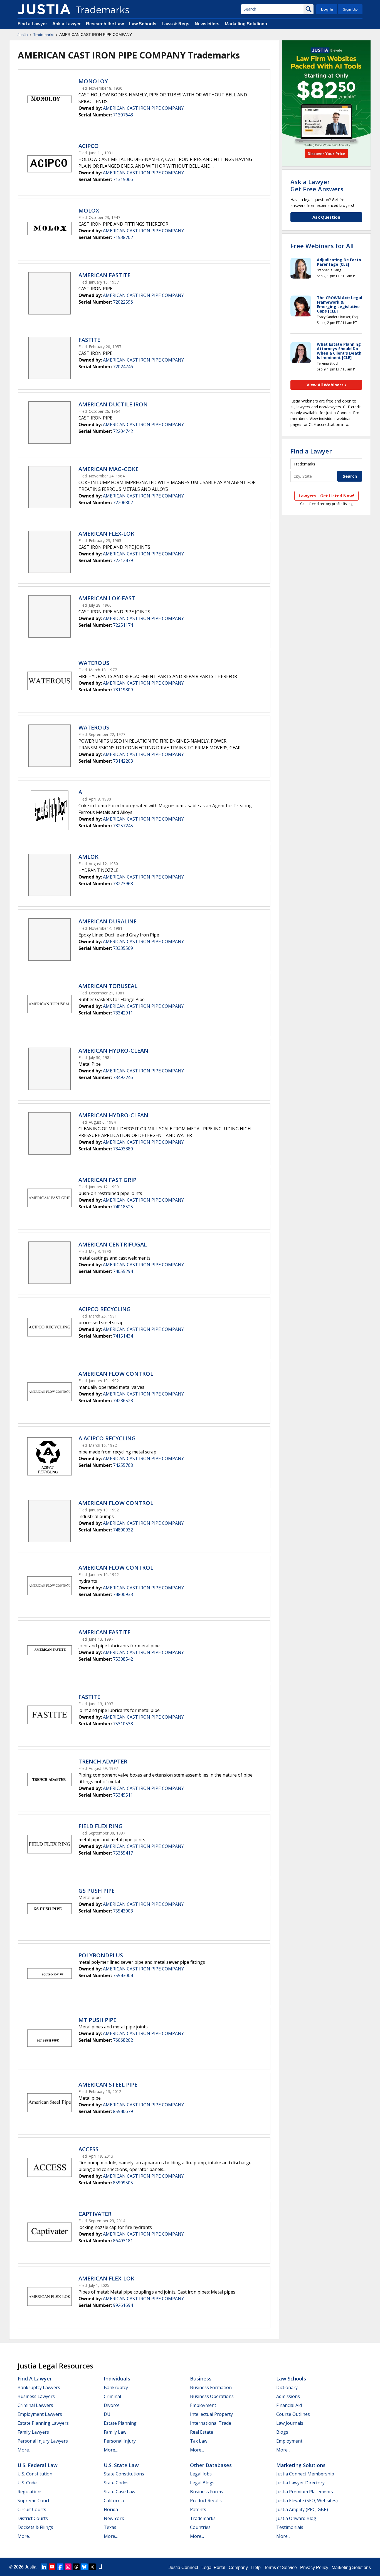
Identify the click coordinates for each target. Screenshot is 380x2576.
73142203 (123, 761)
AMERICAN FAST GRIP (107, 1180)
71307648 (123, 115)
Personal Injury (120, 2441)
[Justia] (44, 9)
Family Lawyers (33, 2432)
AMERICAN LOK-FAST (107, 598)
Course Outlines (293, 2414)
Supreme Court (34, 2501)
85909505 (123, 2183)
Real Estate (202, 2432)
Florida (111, 2509)
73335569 (123, 948)
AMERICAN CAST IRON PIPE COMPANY (143, 108)
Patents (198, 2509)
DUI (108, 2414)
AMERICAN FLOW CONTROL (116, 1374)
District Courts (33, 2518)
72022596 (123, 302)
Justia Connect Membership (305, 2474)
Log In (327, 9)
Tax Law (199, 2441)
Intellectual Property (211, 2414)
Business (201, 2379)
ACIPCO (89, 146)
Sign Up (350, 9)
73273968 (123, 884)
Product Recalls (206, 2501)
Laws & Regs (176, 24)
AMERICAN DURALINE (108, 921)
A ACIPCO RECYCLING (107, 1438)
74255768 (123, 1465)
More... (24, 2450)
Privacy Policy (314, 2568)
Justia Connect (183, 2568)
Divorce (112, 2405)
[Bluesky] (84, 2567)
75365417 (123, 1853)
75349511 (123, 1795)
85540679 (123, 2111)
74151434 (123, 1336)
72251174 (123, 625)
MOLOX (89, 210)
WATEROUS (94, 663)
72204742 (123, 431)
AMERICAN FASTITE (104, 275)
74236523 (123, 1401)
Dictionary (287, 2387)
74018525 (123, 1207)
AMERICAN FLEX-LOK (106, 534)
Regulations (30, 2492)
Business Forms (207, 2492)
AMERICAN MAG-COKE (108, 469)
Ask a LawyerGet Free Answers (317, 185)
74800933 (123, 1594)
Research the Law (105, 24)
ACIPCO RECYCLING (105, 1309)
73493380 (123, 1149)
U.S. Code (27, 2483)
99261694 (123, 2305)
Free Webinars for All (322, 246)
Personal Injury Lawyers (43, 2441)
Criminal (112, 2396)
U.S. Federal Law (38, 2465)
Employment (203, 2405)
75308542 (123, 1659)
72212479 (123, 560)
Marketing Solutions (246, 24)
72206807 (123, 502)
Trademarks (44, 35)
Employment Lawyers (40, 2414)
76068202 (123, 2040)
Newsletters (207, 24)
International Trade (211, 2423)
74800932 (123, 1530)
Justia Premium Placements (305, 2492)
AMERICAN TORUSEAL (108, 986)
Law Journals (290, 2423)
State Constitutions (124, 2474)
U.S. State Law (121, 2465)
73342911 (123, 1013)
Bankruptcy (116, 2387)
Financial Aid (289, 2405)
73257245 (123, 826)
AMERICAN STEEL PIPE (108, 2085)
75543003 (123, 1911)
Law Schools (143, 24)
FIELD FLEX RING (101, 1826)
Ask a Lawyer (66, 24)
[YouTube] (52, 2567)
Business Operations (212, 2396)
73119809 (123, 690)
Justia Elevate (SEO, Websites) (307, 2501)
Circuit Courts (32, 2509)
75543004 (123, 1975)
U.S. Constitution (35, 2474)
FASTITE (89, 340)
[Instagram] (68, 2567)
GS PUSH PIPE (97, 1891)
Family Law (115, 2432)
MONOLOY (93, 81)
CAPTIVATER (95, 2214)
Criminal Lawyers (35, 2405)
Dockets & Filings (35, 2527)
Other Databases (211, 2465)
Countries (200, 2527)
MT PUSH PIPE (97, 2020)
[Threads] (76, 2567)
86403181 (123, 2241)
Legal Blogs (202, 2483)
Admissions (288, 2396)
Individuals (117, 2379)
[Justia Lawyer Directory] (100, 2567)
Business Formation (211, 2387)
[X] (92, 2567)
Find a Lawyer (32, 24)
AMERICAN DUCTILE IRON (113, 404)
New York (114, 2518)
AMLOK (88, 857)
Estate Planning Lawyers (43, 2423)
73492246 (123, 1077)
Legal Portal (213, 2568)
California (114, 2501)
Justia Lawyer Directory (300, 2483)
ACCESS (88, 2149)
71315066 (123, 179)
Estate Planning (120, 2423)
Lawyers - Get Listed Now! (326, 496)
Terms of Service (280, 2568)
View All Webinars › (326, 385)
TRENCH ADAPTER (103, 1761)
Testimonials (290, 2527)
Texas (110, 2527)
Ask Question (326, 217)
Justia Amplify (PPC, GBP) (302, 2509)
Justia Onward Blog (296, 2518)
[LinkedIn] (44, 2567)
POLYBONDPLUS (101, 1955)
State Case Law (119, 2492)
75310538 (123, 1724)
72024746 (123, 367)
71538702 (123, 237)
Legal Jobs (201, 2474)
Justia (23, 35)
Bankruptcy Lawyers (39, 2387)
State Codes (116, 2483)
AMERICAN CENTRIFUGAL (113, 1244)
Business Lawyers (36, 2396)
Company (238, 2568)
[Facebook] (60, 2567)
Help (256, 2568)
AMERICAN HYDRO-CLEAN (113, 1051)
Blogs (282, 2432)
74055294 (123, 1271)
